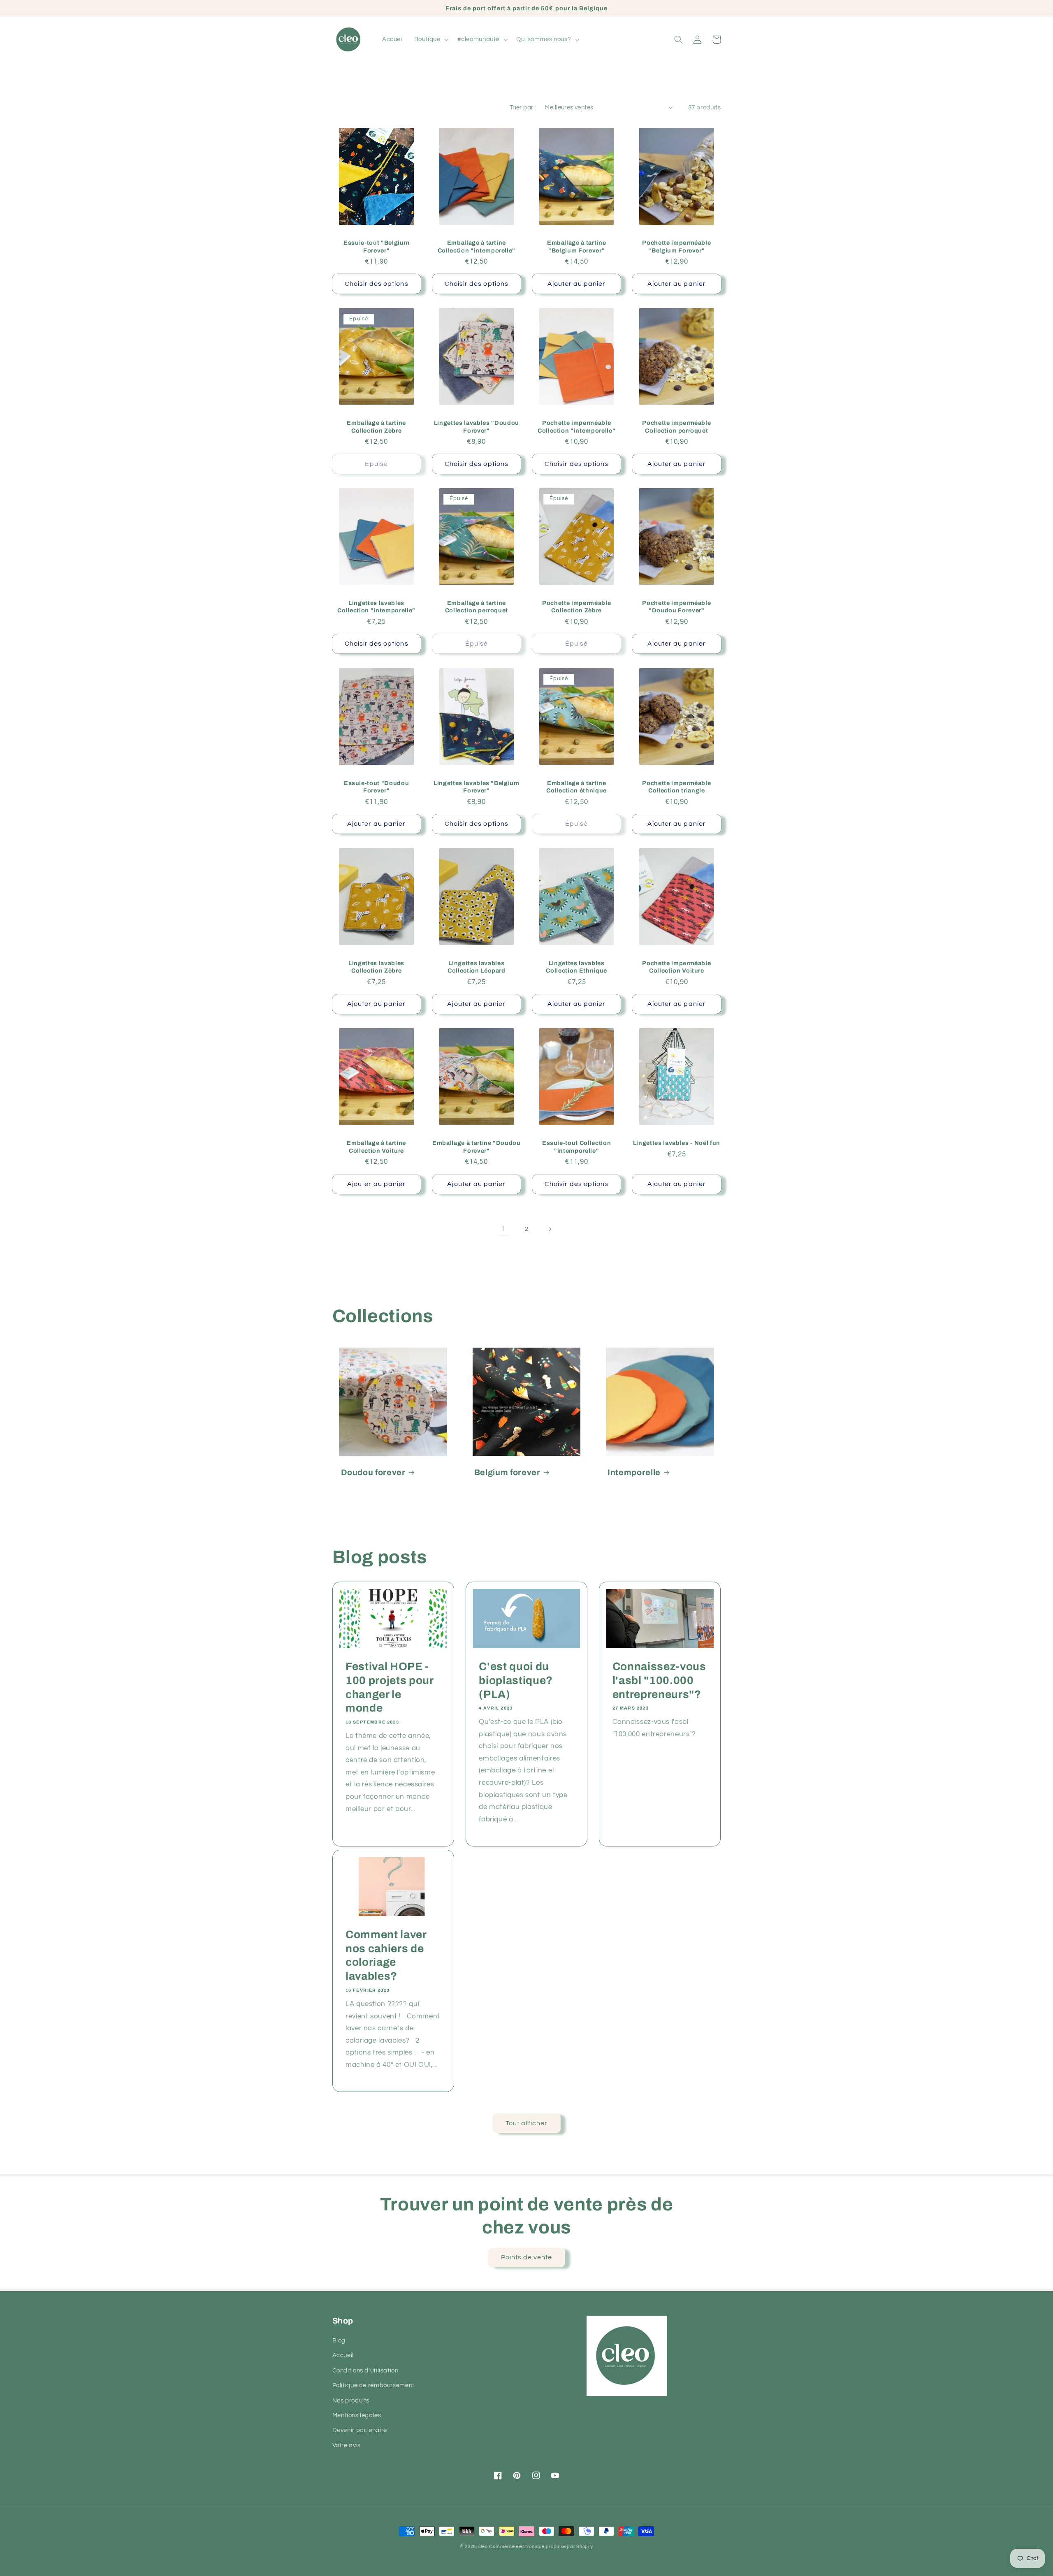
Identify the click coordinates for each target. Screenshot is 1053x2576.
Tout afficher (527, 2123)
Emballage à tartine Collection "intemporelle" (477, 246)
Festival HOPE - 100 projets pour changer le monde (390, 1688)
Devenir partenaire (360, 2430)
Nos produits (351, 2401)
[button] (430, 39)
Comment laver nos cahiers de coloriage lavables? (386, 1956)
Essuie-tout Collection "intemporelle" (577, 1147)
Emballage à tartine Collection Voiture (376, 1147)
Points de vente (527, 2257)
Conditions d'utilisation (365, 2371)
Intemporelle (634, 1472)
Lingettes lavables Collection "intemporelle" (376, 607)
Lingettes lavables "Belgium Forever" (477, 787)
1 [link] (503, 1229)
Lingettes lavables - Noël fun (677, 1143)
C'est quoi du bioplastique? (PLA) (516, 1681)
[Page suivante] (550, 1229)
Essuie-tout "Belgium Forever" (376, 246)
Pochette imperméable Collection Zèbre (576, 607)
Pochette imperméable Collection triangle (676, 787)
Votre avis (347, 2445)
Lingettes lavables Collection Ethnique (576, 967)
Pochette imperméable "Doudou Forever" (676, 607)
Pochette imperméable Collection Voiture (676, 967)
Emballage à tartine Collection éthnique (576, 787)
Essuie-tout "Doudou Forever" (377, 787)
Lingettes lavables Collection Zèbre (376, 967)
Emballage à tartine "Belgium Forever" (577, 246)
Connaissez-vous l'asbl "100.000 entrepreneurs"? (659, 1681)
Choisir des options (377, 284)
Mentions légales (357, 2415)
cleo (483, 2547)
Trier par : (523, 108)
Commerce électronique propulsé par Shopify (541, 2547)
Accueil (343, 2355)
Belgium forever (507, 1472)
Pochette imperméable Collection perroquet (676, 426)
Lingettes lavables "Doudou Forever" (477, 426)
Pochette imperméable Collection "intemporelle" (577, 426)
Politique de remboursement (373, 2385)
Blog (339, 2341)
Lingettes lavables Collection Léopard (477, 967)
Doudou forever (373, 1472)
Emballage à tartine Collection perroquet (477, 607)
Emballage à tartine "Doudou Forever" (477, 1147)
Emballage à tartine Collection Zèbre (376, 426)
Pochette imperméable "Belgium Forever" (676, 246)
